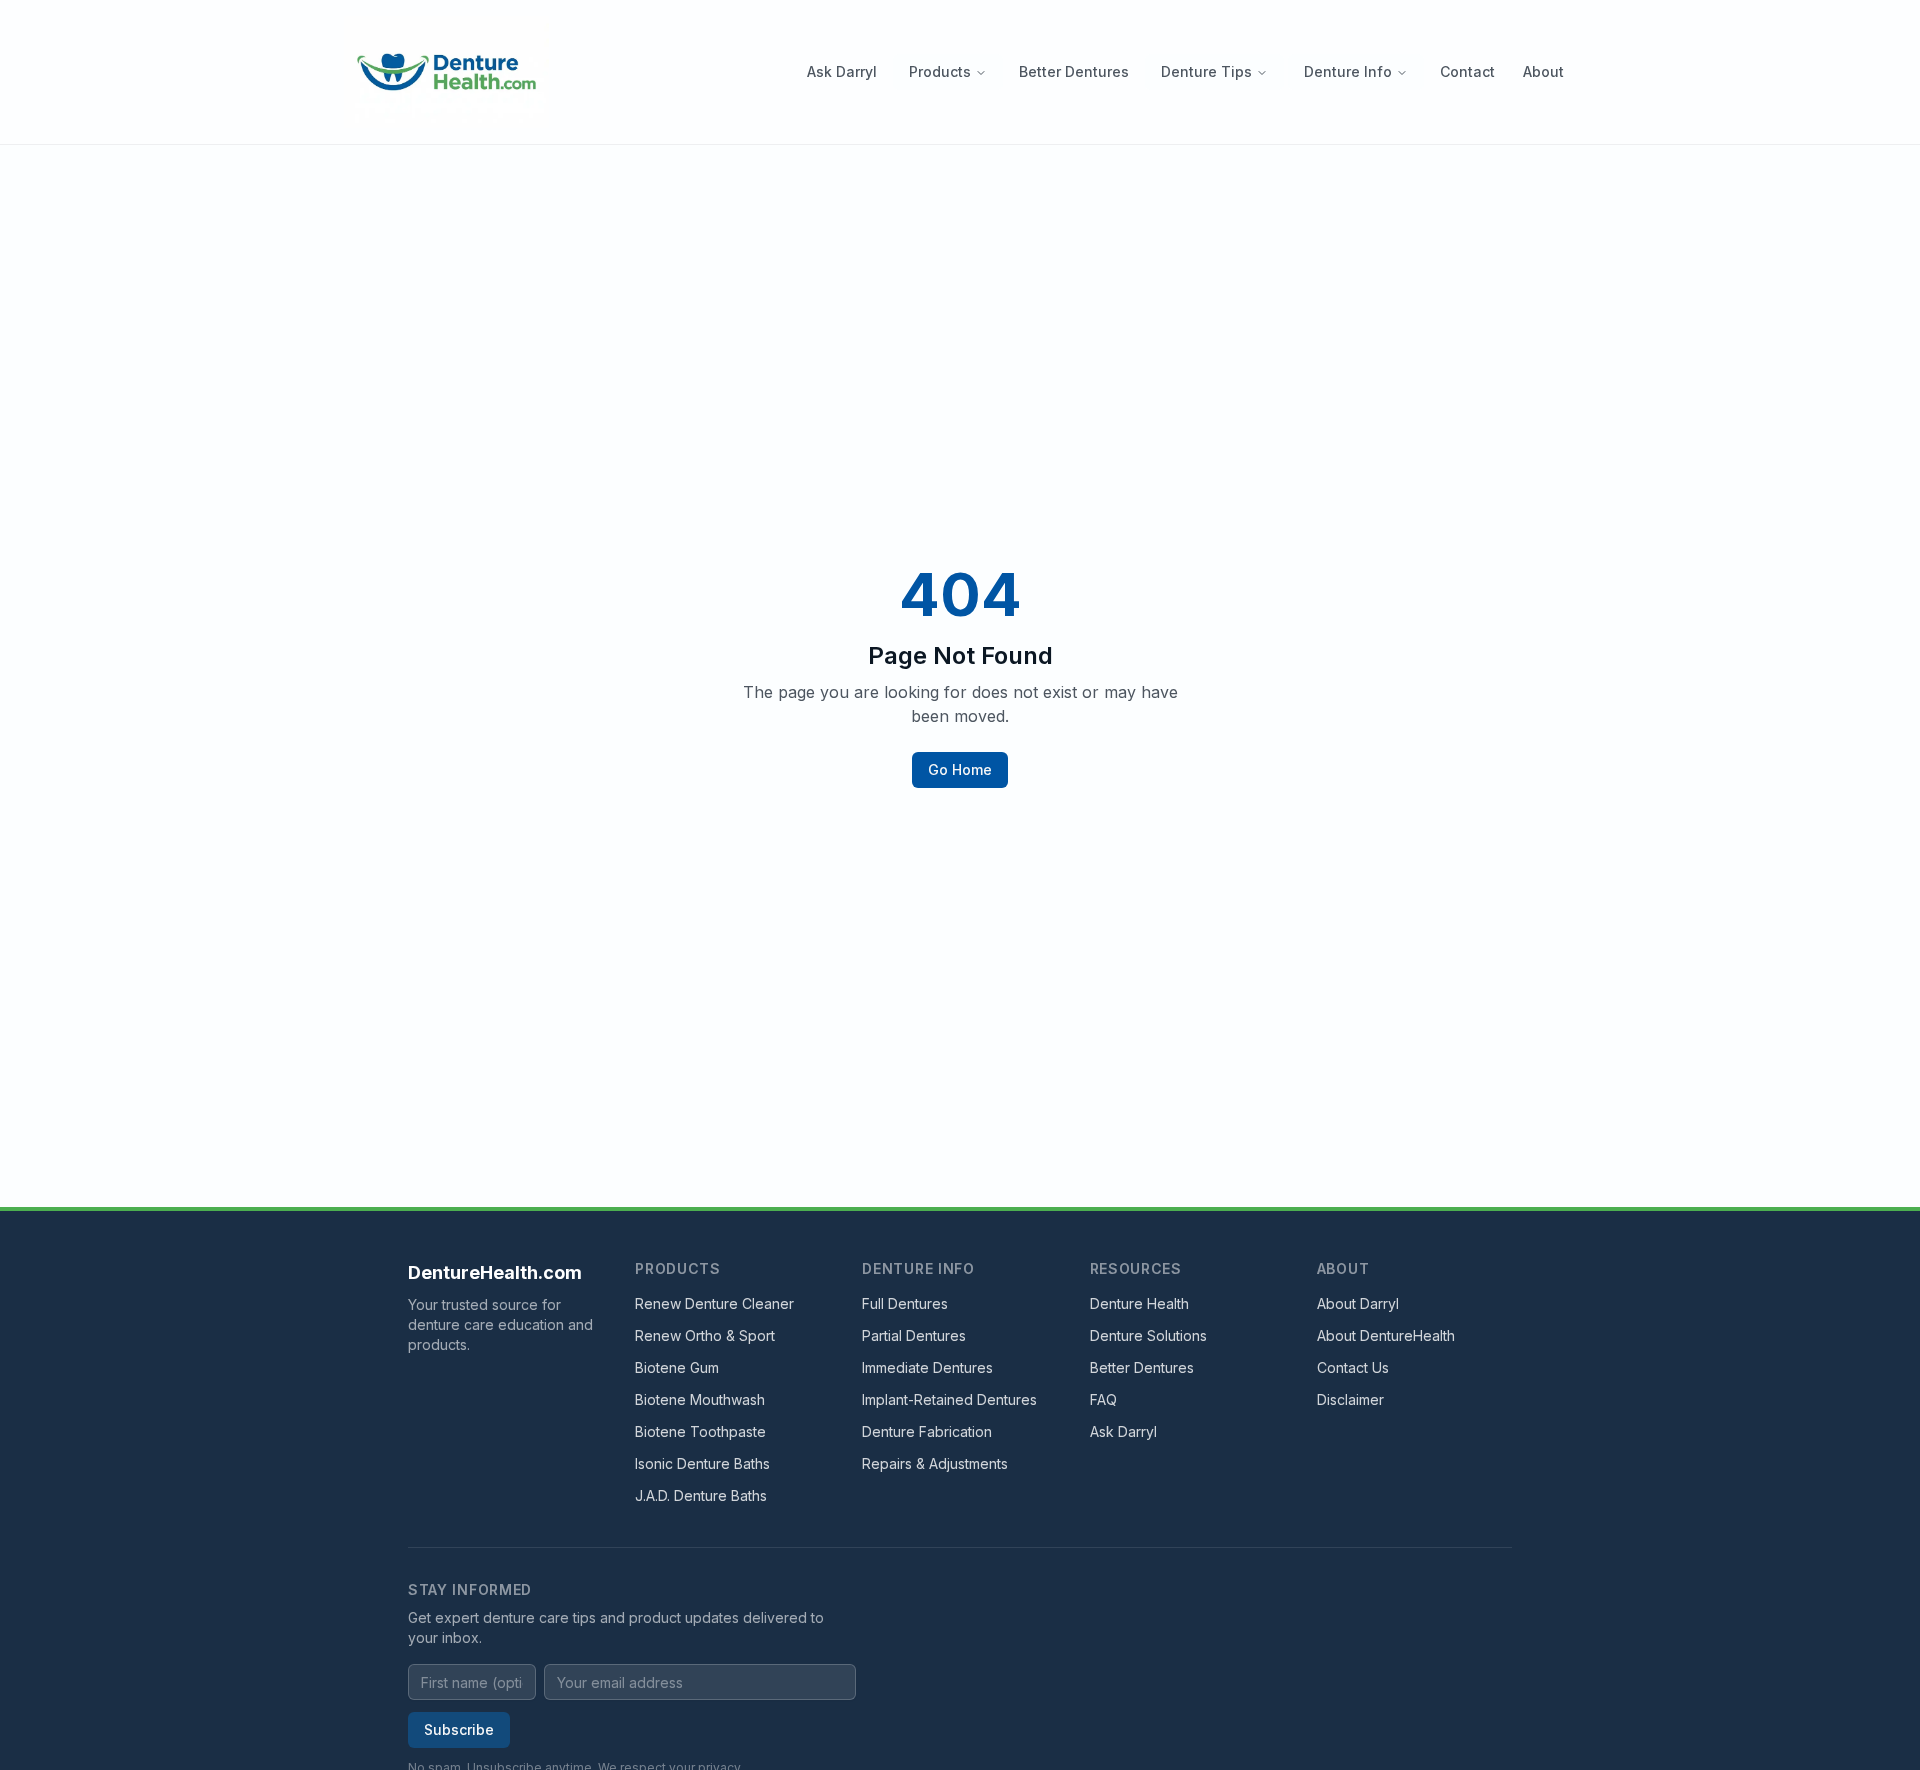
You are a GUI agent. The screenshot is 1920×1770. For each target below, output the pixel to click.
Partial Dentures (914, 1335)
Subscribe (459, 1729)
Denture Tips (1206, 71)
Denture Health (1139, 1303)
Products (940, 71)
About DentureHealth (1386, 1335)
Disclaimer (1350, 1399)
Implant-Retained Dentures (949, 1399)
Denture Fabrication (927, 1431)
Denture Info (1348, 71)
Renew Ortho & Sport (705, 1335)
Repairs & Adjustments (935, 1463)
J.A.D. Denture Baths (701, 1495)
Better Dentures (1074, 71)
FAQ (1103, 1399)
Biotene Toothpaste (700, 1431)
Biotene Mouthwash (700, 1399)
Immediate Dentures (927, 1367)
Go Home (960, 769)
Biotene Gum (677, 1367)
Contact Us (1353, 1367)
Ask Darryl (842, 71)
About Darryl (1358, 1303)
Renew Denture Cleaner (714, 1303)
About (1543, 71)
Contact (1467, 71)
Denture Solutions (1148, 1335)
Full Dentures (905, 1303)
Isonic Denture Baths (702, 1463)
